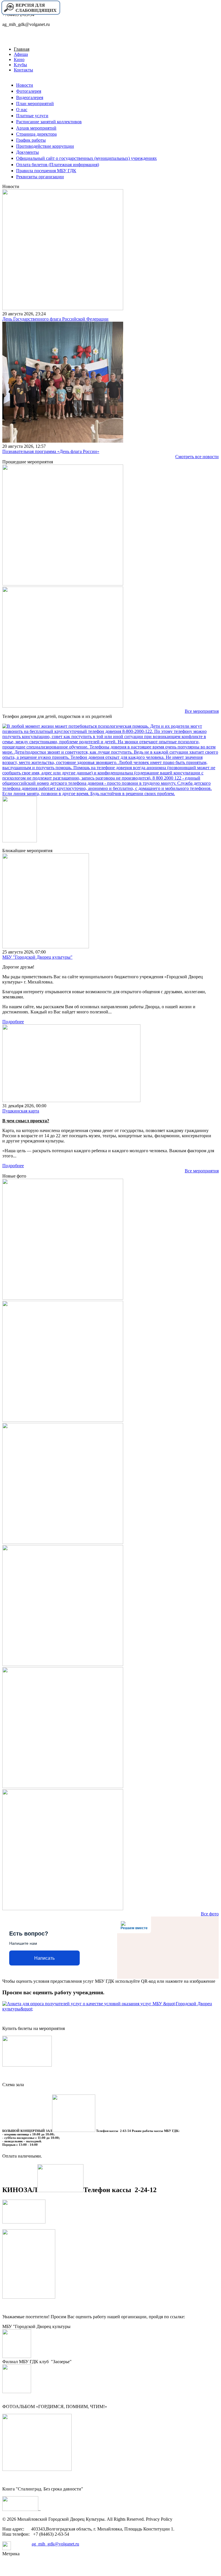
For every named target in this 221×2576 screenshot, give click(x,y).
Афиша (21, 54)
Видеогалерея (30, 97)
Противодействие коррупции (45, 146)
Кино (19, 59)
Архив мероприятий (36, 128)
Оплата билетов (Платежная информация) (58, 165)
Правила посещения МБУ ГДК (46, 171)
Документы (27, 152)
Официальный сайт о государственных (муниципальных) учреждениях (86, 158)
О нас (22, 110)
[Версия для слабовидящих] (31, 14)
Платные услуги (32, 116)
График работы (31, 140)
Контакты (23, 70)
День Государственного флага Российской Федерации (55, 319)
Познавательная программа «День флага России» (51, 451)
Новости (25, 85)
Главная (22, 49)
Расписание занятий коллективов (49, 122)
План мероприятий (35, 104)
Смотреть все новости (197, 457)
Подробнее (13, 1022)
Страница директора (36, 134)
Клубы (20, 65)
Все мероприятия (202, 711)
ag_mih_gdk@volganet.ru (55, 2544)
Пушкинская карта (21, 1111)
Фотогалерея (29, 91)
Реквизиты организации (40, 177)
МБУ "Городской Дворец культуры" (37, 957)
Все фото (210, 1914)
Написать (44, 1958)
